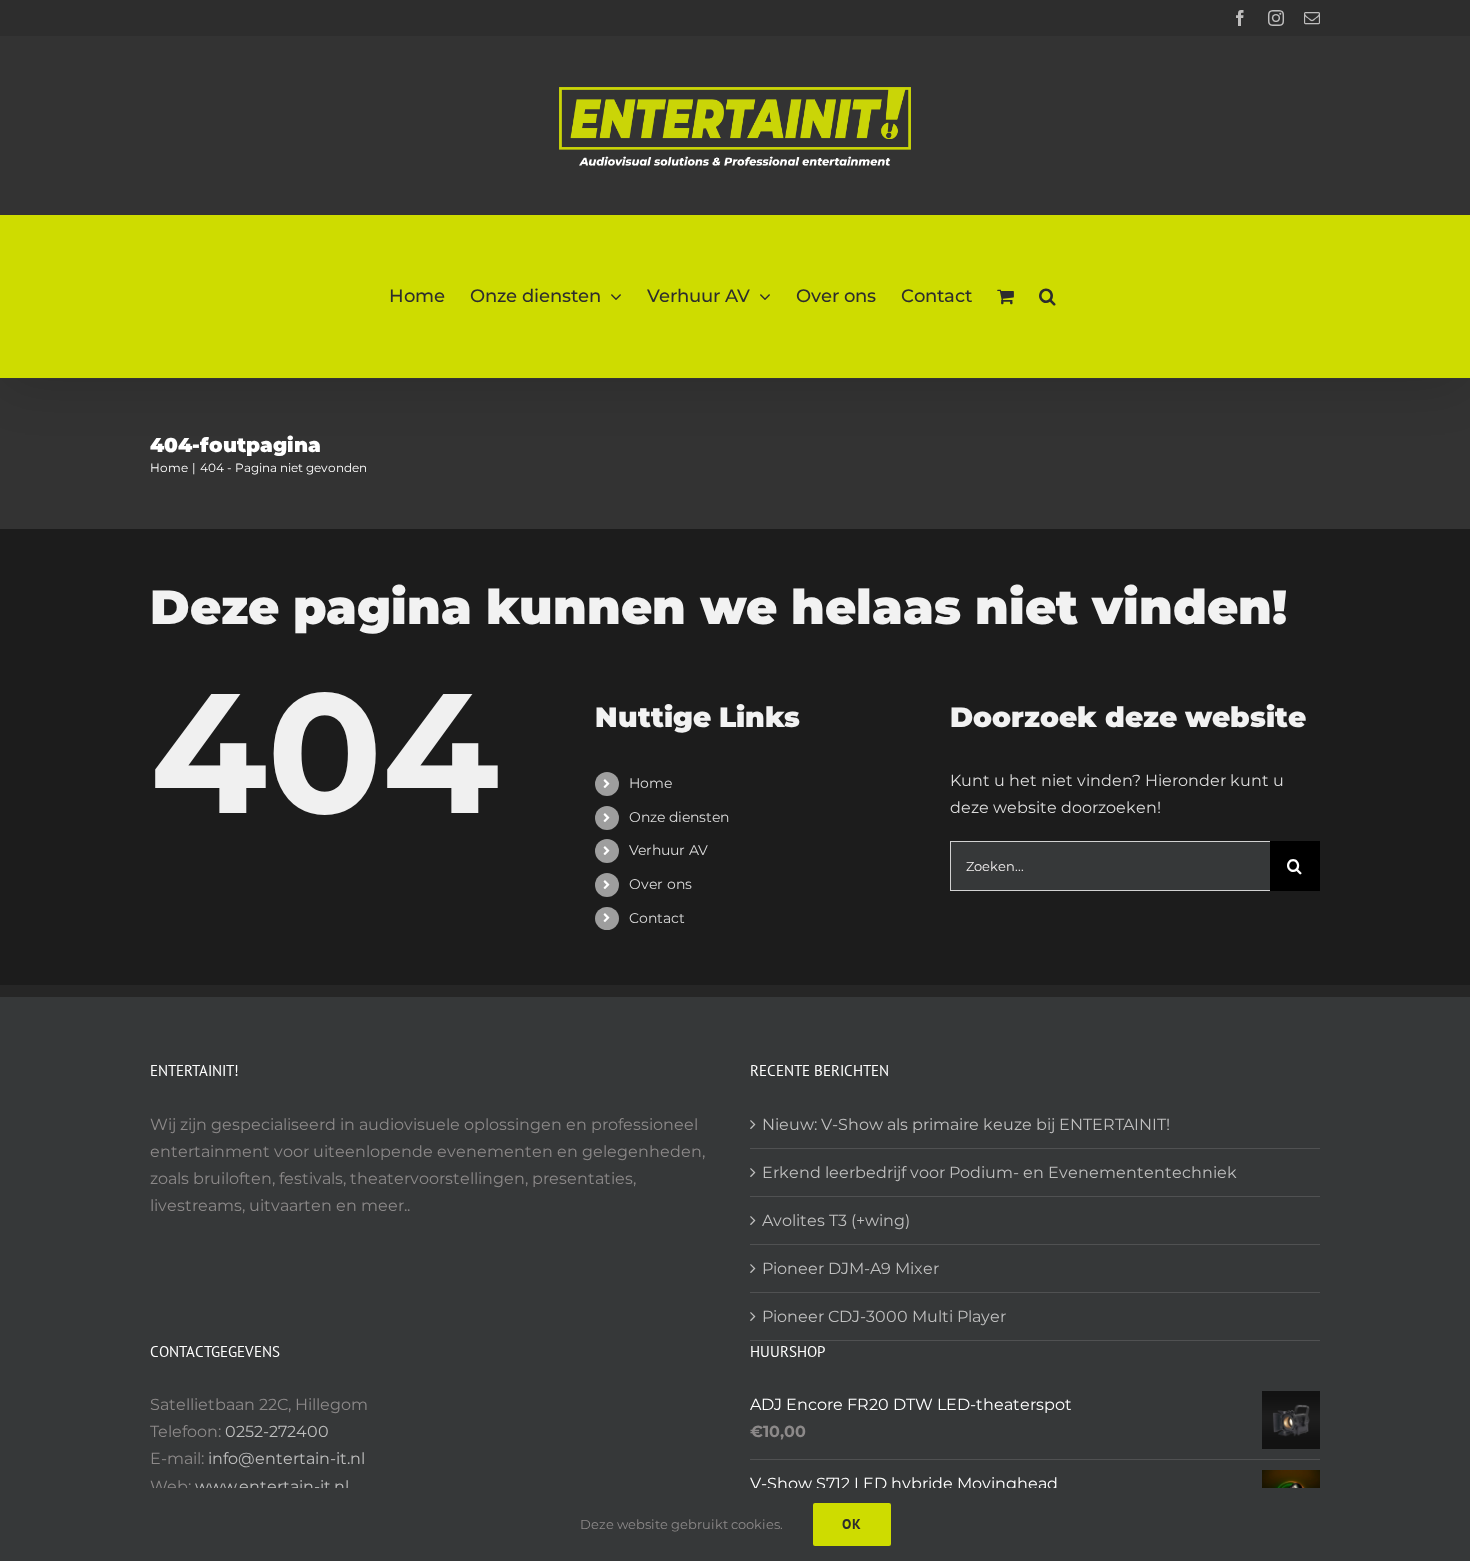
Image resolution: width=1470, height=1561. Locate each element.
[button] (1047, 296)
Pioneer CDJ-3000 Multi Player (884, 1316)
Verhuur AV (668, 850)
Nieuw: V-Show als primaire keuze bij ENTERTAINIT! (966, 1124)
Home (650, 783)
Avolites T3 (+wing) (836, 1220)
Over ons (660, 884)
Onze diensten (679, 817)
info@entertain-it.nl (286, 1458)
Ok (852, 1524)
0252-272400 (277, 1431)
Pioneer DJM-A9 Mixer (850, 1268)
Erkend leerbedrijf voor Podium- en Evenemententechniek (999, 1172)
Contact (657, 918)
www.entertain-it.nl (272, 1486)
